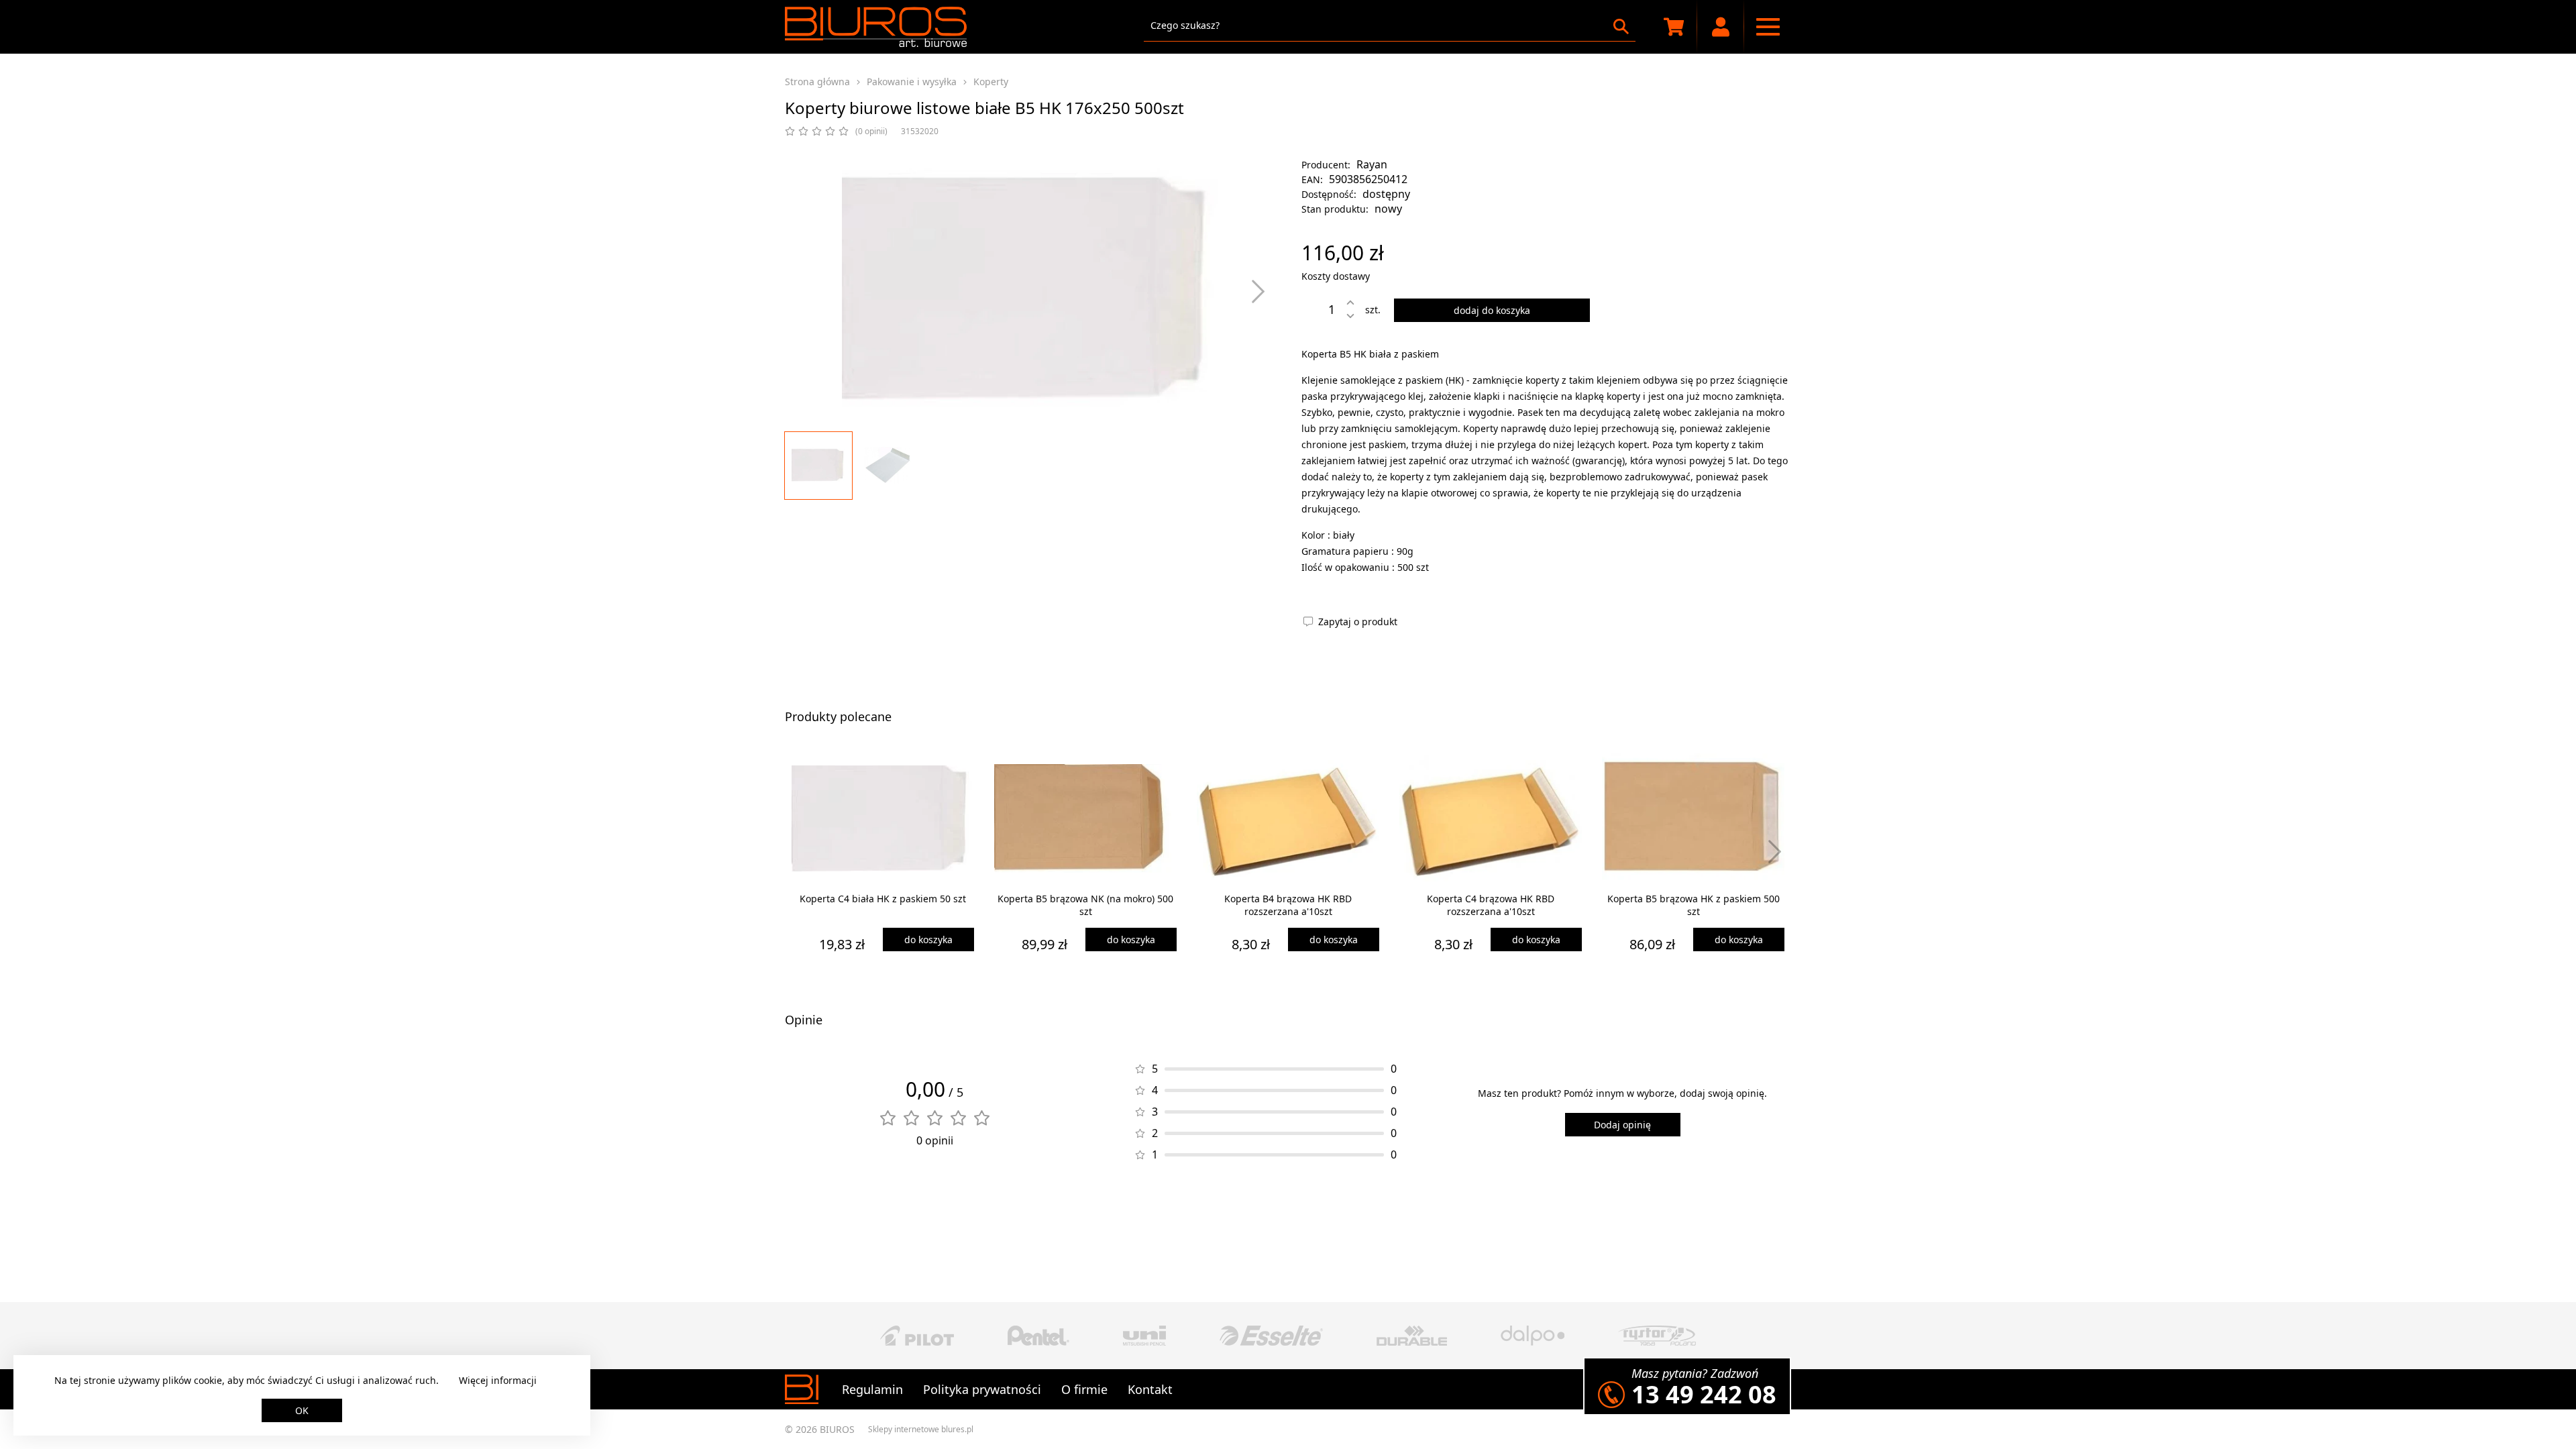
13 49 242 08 (1704, 1394)
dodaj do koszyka (1492, 310)
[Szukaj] (1621, 26)
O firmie (1084, 1389)
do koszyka (928, 940)
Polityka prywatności (982, 1389)
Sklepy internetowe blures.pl (921, 1429)
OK (302, 1410)
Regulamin (872, 1389)
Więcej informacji (498, 1380)
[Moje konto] (1721, 27)
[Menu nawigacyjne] (1768, 27)
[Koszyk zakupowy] (1674, 27)
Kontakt (1150, 1389)
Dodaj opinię (1622, 1125)
